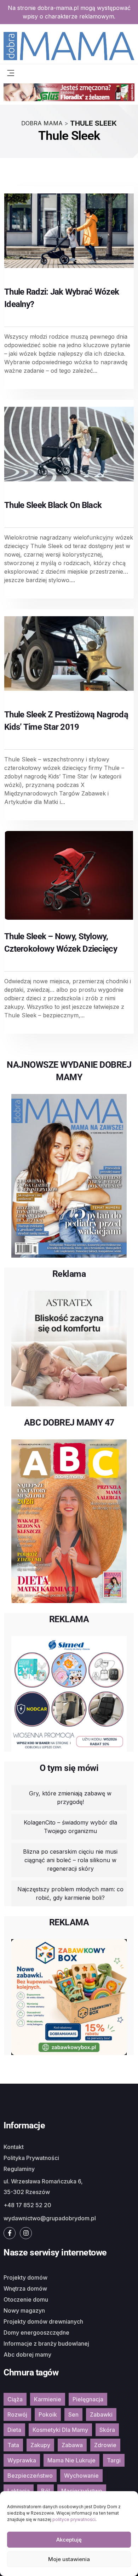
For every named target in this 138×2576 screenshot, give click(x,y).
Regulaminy (19, 2169)
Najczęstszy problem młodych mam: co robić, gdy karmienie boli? (70, 1893)
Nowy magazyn (24, 2310)
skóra (107, 2430)
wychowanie (81, 2476)
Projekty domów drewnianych (43, 2321)
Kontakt (14, 2147)
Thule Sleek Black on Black (53, 505)
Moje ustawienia (69, 2559)
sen (73, 2414)
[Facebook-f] (10, 2233)
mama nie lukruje (71, 2460)
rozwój (17, 2414)
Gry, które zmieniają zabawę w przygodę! (70, 1798)
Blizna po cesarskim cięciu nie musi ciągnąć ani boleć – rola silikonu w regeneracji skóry (70, 1860)
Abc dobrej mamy (27, 2355)
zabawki (101, 2414)
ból (45, 2491)
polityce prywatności (74, 2519)
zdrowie (105, 2445)
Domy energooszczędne (36, 2332)
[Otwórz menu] (11, 72)
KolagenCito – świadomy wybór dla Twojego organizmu (70, 1827)
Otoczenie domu (26, 2299)
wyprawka (22, 2460)
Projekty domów (25, 2277)
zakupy (40, 2445)
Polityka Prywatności (31, 2158)
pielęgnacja (88, 2399)
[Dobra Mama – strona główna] (69, 45)
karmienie (48, 2399)
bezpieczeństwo (30, 2476)
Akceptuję (69, 2540)
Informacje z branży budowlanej (46, 2343)
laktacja (19, 2491)
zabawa (72, 2445)
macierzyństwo (82, 2491)
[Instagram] (26, 2233)
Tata (13, 2445)
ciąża (15, 2399)
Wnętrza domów (25, 2288)
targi (114, 2460)
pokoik (48, 2414)
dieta (14, 2430)
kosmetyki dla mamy (60, 2430)
